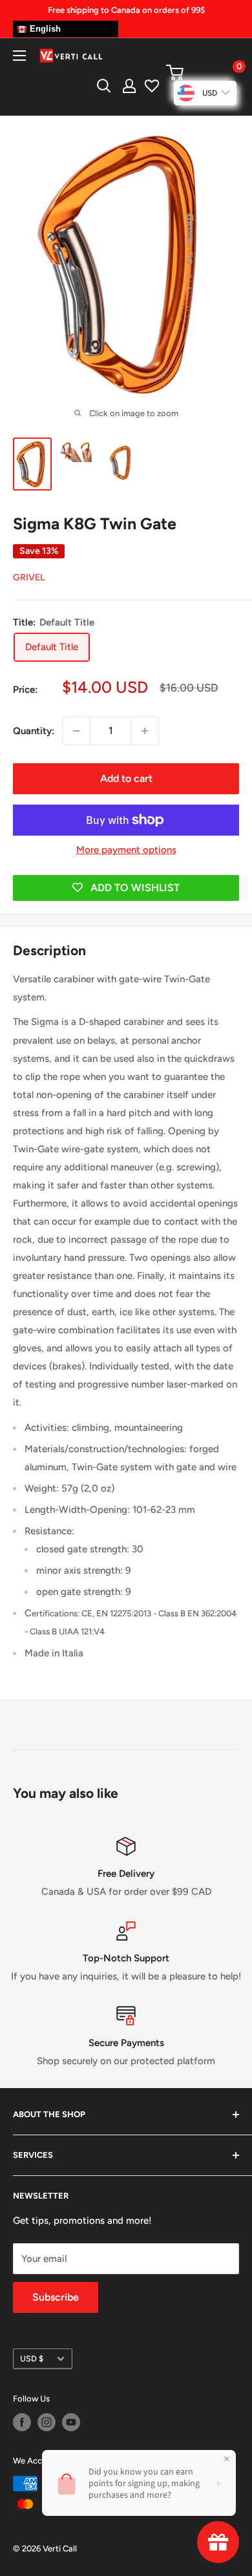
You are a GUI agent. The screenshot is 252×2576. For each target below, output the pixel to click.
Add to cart (126, 778)
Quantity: (34, 731)
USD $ (32, 2359)
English (44, 29)
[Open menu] (19, 56)
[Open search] (104, 86)
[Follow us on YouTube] (71, 2422)
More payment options (126, 850)
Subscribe (56, 2297)
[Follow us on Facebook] (22, 2422)
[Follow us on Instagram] (47, 2422)
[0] (202, 72)
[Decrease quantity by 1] (76, 731)
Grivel (29, 577)
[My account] (129, 86)
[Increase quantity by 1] (145, 731)
